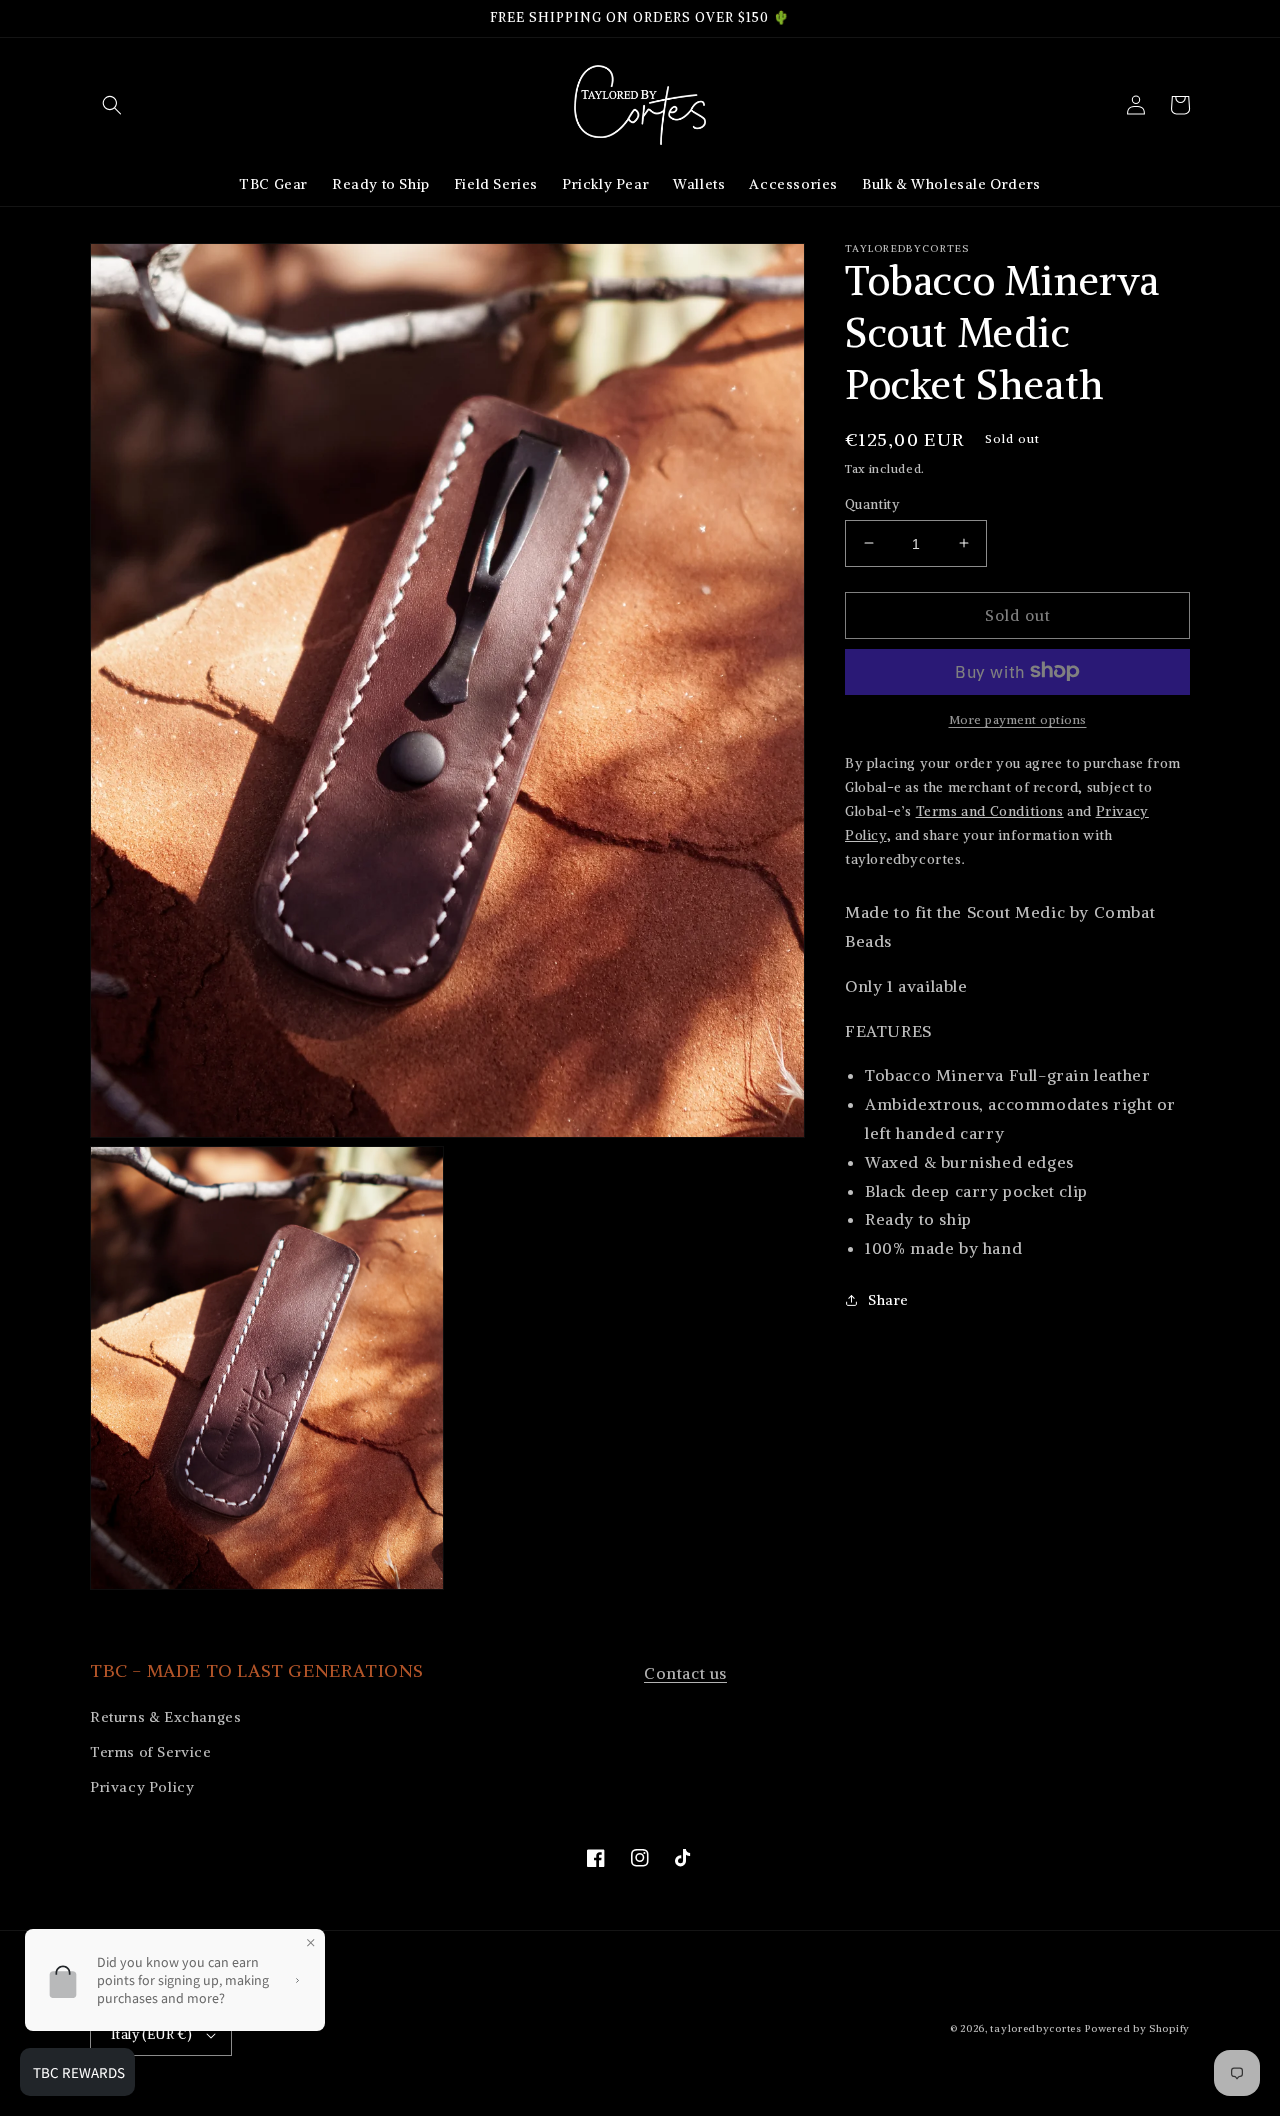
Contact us (685, 1673)
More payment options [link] (1018, 718)
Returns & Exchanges (165, 1717)
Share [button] (888, 1299)
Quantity (872, 503)
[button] (112, 105)
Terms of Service (151, 1752)
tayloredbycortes (1035, 2028)
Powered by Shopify (1137, 2028)
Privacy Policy (142, 1787)
